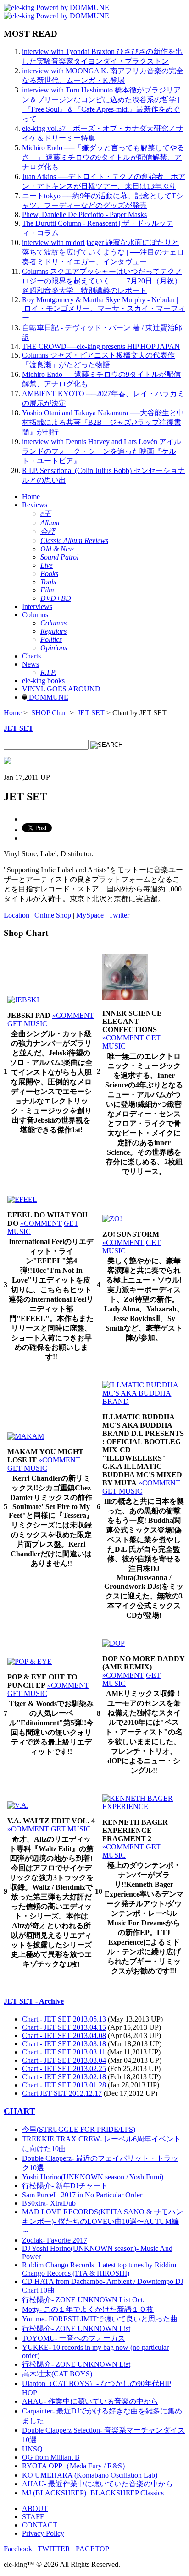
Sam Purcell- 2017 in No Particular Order (82, 2195)
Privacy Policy (43, 2533)
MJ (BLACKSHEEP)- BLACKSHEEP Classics (93, 2493)
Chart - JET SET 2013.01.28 (64, 2085)
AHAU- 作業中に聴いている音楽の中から (90, 2401)
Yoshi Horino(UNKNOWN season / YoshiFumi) (93, 2177)
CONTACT (40, 2525)
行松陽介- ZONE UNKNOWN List (76, 2329)
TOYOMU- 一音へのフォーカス (74, 2338)
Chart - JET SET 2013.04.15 (64, 2027)
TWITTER (54, 2549)
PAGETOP (92, 2549)
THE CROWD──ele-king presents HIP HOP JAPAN (101, 346)
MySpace (90, 915)
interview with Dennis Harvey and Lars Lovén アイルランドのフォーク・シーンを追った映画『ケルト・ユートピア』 (102, 451)
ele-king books (43, 681)
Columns (35, 615)
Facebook (18, 2549)
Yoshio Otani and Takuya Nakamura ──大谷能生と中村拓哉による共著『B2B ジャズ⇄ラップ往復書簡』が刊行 (103, 422)
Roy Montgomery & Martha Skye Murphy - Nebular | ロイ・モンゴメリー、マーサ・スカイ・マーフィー (104, 309)
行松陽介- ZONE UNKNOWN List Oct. (83, 2300)
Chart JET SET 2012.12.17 (62, 2093)
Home (31, 497)
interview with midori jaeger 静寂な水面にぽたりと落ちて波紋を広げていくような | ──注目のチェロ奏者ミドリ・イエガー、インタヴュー (103, 252)
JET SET (91, 713)
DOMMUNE (48, 697)
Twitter (119, 915)
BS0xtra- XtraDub (49, 2203)
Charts (31, 656)
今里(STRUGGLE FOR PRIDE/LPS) (79, 2129)
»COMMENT (73, 1015)
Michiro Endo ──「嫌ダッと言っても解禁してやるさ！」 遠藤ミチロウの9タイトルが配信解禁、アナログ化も (103, 157)
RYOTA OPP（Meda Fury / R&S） (76, 2466)
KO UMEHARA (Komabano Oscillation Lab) (90, 2475)
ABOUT (35, 2508)
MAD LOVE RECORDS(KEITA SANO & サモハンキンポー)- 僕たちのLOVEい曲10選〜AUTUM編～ (103, 2221)
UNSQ (32, 2449)
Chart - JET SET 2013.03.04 (64, 2060)
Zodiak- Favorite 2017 (55, 2240)
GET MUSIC (27, 1024)
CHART (19, 2111)
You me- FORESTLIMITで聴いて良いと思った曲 (100, 2319)
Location (17, 915)
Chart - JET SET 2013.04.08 (64, 2035)
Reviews (35, 505)
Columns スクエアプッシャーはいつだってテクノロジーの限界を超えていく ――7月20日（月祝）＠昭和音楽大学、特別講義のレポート (102, 281)
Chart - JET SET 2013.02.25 (64, 2068)
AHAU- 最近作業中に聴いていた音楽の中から (97, 2484)
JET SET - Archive (34, 2001)
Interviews (37, 606)
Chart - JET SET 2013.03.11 (64, 2052)
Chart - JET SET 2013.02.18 (64, 2077)
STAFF (33, 2517)
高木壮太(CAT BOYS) (57, 2374)
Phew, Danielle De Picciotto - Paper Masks (84, 215)
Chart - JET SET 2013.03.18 (64, 2044)
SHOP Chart (50, 713)
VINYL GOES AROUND (61, 689)
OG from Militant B (51, 2457)
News (31, 664)
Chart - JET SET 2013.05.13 (64, 2019)
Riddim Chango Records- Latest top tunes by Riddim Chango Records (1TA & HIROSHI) (99, 2269)
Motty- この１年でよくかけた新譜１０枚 (88, 2309)
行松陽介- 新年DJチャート (65, 2186)
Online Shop (53, 915)
